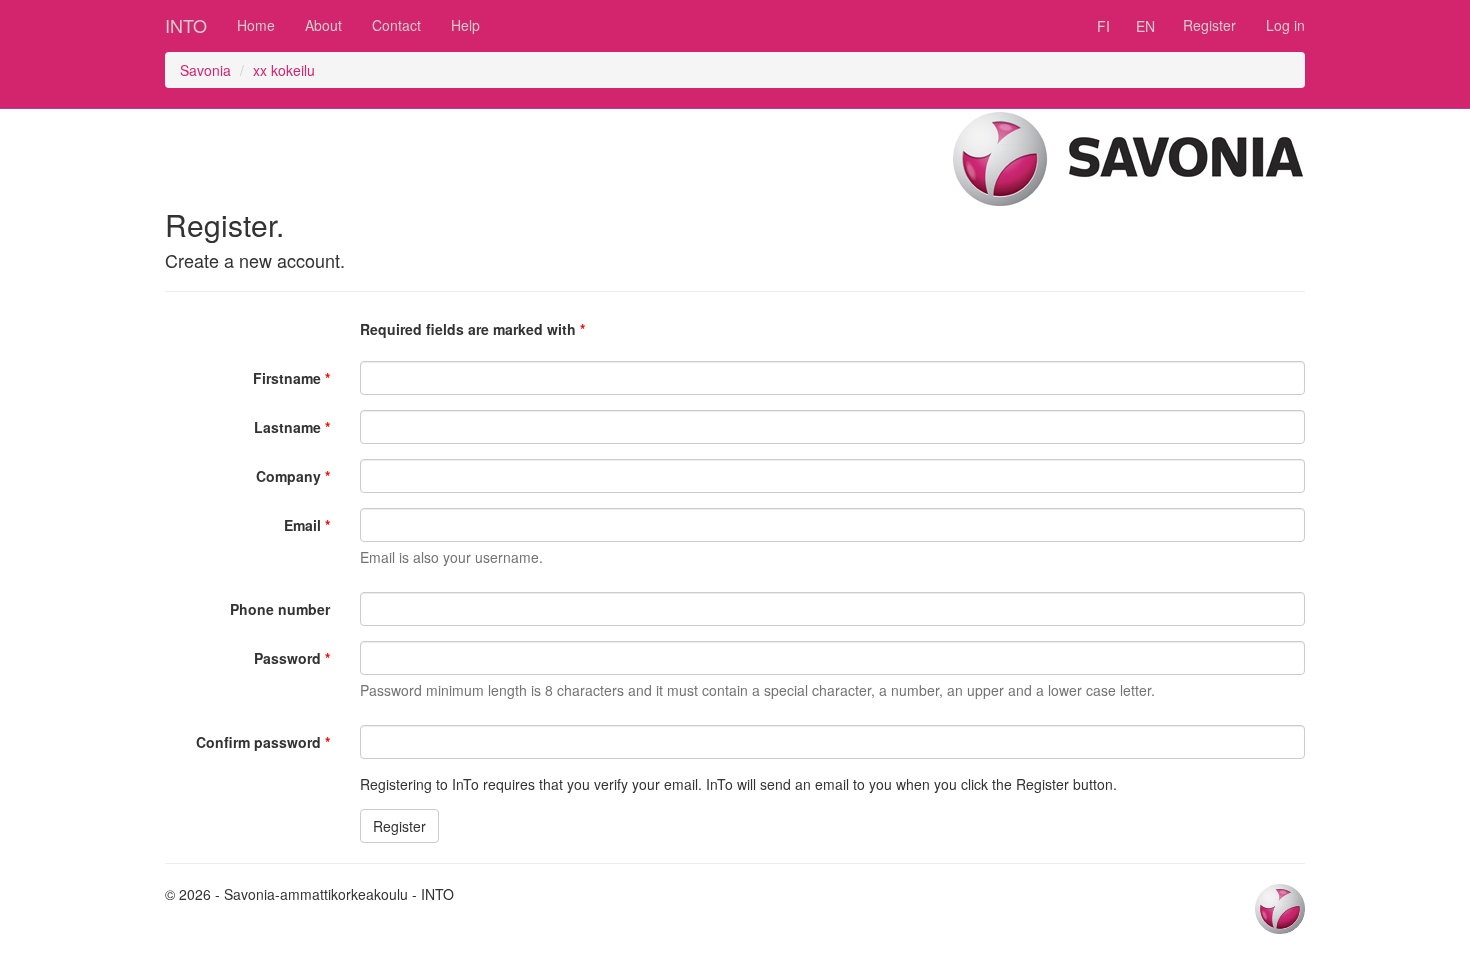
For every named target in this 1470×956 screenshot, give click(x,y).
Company (288, 476)
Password (287, 658)
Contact (396, 25)
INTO (186, 25)
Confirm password (258, 742)
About (323, 25)
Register (1209, 25)
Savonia (205, 70)
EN (1145, 26)
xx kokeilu (284, 70)
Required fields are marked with (468, 329)
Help (465, 25)
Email (302, 525)
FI (1103, 26)
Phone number (280, 609)
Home (256, 25)
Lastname (287, 427)
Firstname (287, 378)
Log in (1285, 25)
